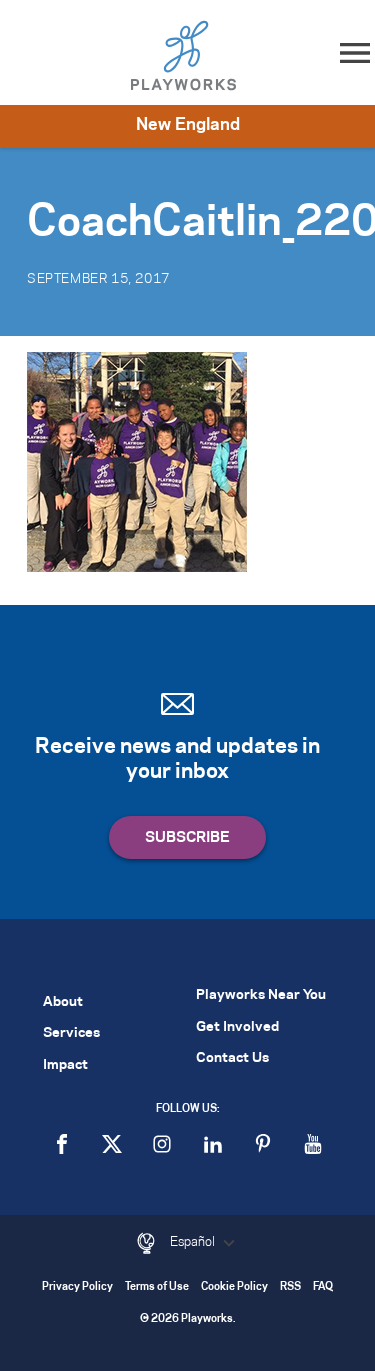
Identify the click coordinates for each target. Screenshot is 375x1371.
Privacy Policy (77, 1287)
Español (194, 1242)
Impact (65, 1065)
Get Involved (237, 1027)
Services (71, 1033)
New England (188, 125)
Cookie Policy (234, 1287)
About (63, 1002)
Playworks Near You (261, 995)
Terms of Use (157, 1287)
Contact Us (232, 1058)
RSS (290, 1287)
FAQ (323, 1287)
